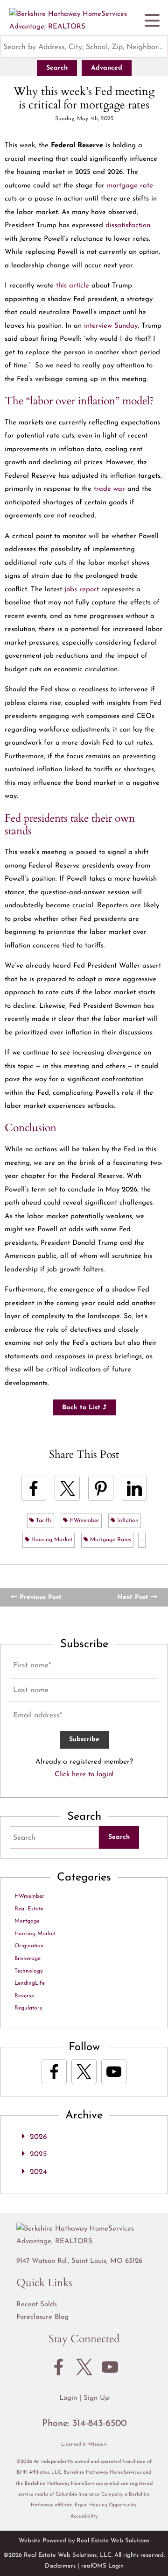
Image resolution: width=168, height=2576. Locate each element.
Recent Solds (37, 2305)
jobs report (82, 590)
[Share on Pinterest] (101, 1488)
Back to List (82, 1408)
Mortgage (27, 1921)
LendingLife (30, 1983)
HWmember (84, 1521)
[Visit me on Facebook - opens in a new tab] (54, 2072)
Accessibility (84, 2516)
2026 (38, 2137)
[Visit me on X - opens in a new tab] (84, 2072)
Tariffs (43, 1521)
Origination (29, 1946)
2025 (38, 2154)
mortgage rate (130, 186)
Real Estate (29, 1909)
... (142, 1540)
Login (68, 2398)
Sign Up (96, 2398)
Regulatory (28, 2008)
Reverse (24, 1996)
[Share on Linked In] (134, 1488)
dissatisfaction (128, 226)
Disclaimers (60, 2566)
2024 (38, 2172)
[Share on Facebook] (34, 1488)
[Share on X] (67, 1488)
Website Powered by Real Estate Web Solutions (84, 2541)
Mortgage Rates (110, 1540)
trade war (109, 489)
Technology (29, 1971)
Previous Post (39, 1597)
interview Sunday (111, 326)
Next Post (134, 1597)
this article (73, 286)
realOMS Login (102, 2566)
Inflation (127, 1521)
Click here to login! (84, 1775)
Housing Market (51, 1540)
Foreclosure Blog (42, 2317)
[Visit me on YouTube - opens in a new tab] (114, 2072)
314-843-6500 (99, 2424)
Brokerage (28, 1959)
